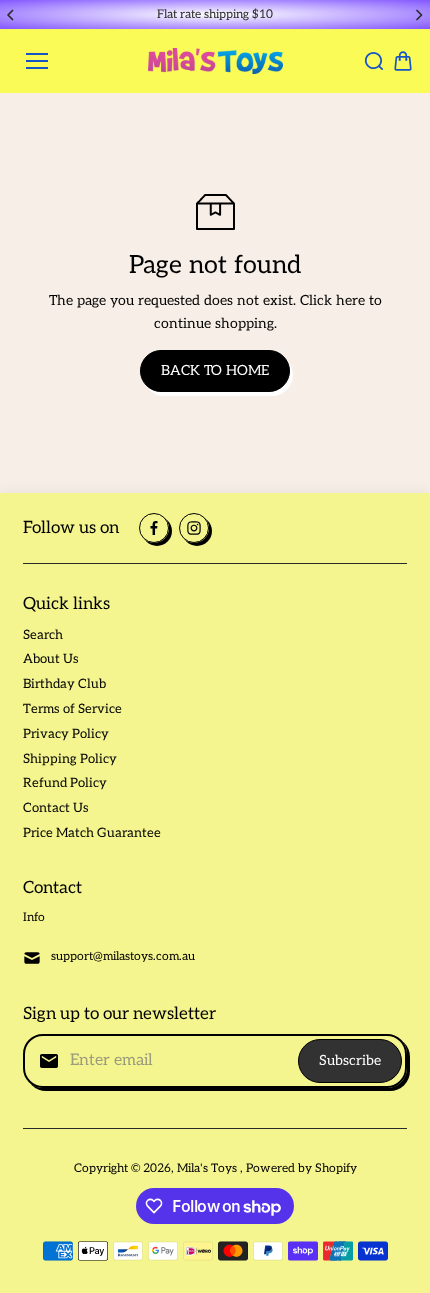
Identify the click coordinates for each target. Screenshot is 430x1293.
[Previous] (12, 15)
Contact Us (56, 808)
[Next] (418, 15)
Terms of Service (72, 709)
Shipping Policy (70, 759)
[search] (374, 61)
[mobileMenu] (37, 61)
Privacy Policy (66, 734)
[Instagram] (194, 528)
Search (43, 635)
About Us (51, 659)
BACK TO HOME (215, 370)
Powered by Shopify (301, 1168)
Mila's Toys (208, 1168)
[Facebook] (154, 528)
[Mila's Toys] (215, 61)
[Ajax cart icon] (403, 61)
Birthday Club (64, 684)
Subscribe (350, 1060)
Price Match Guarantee (92, 833)
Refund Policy (65, 783)
